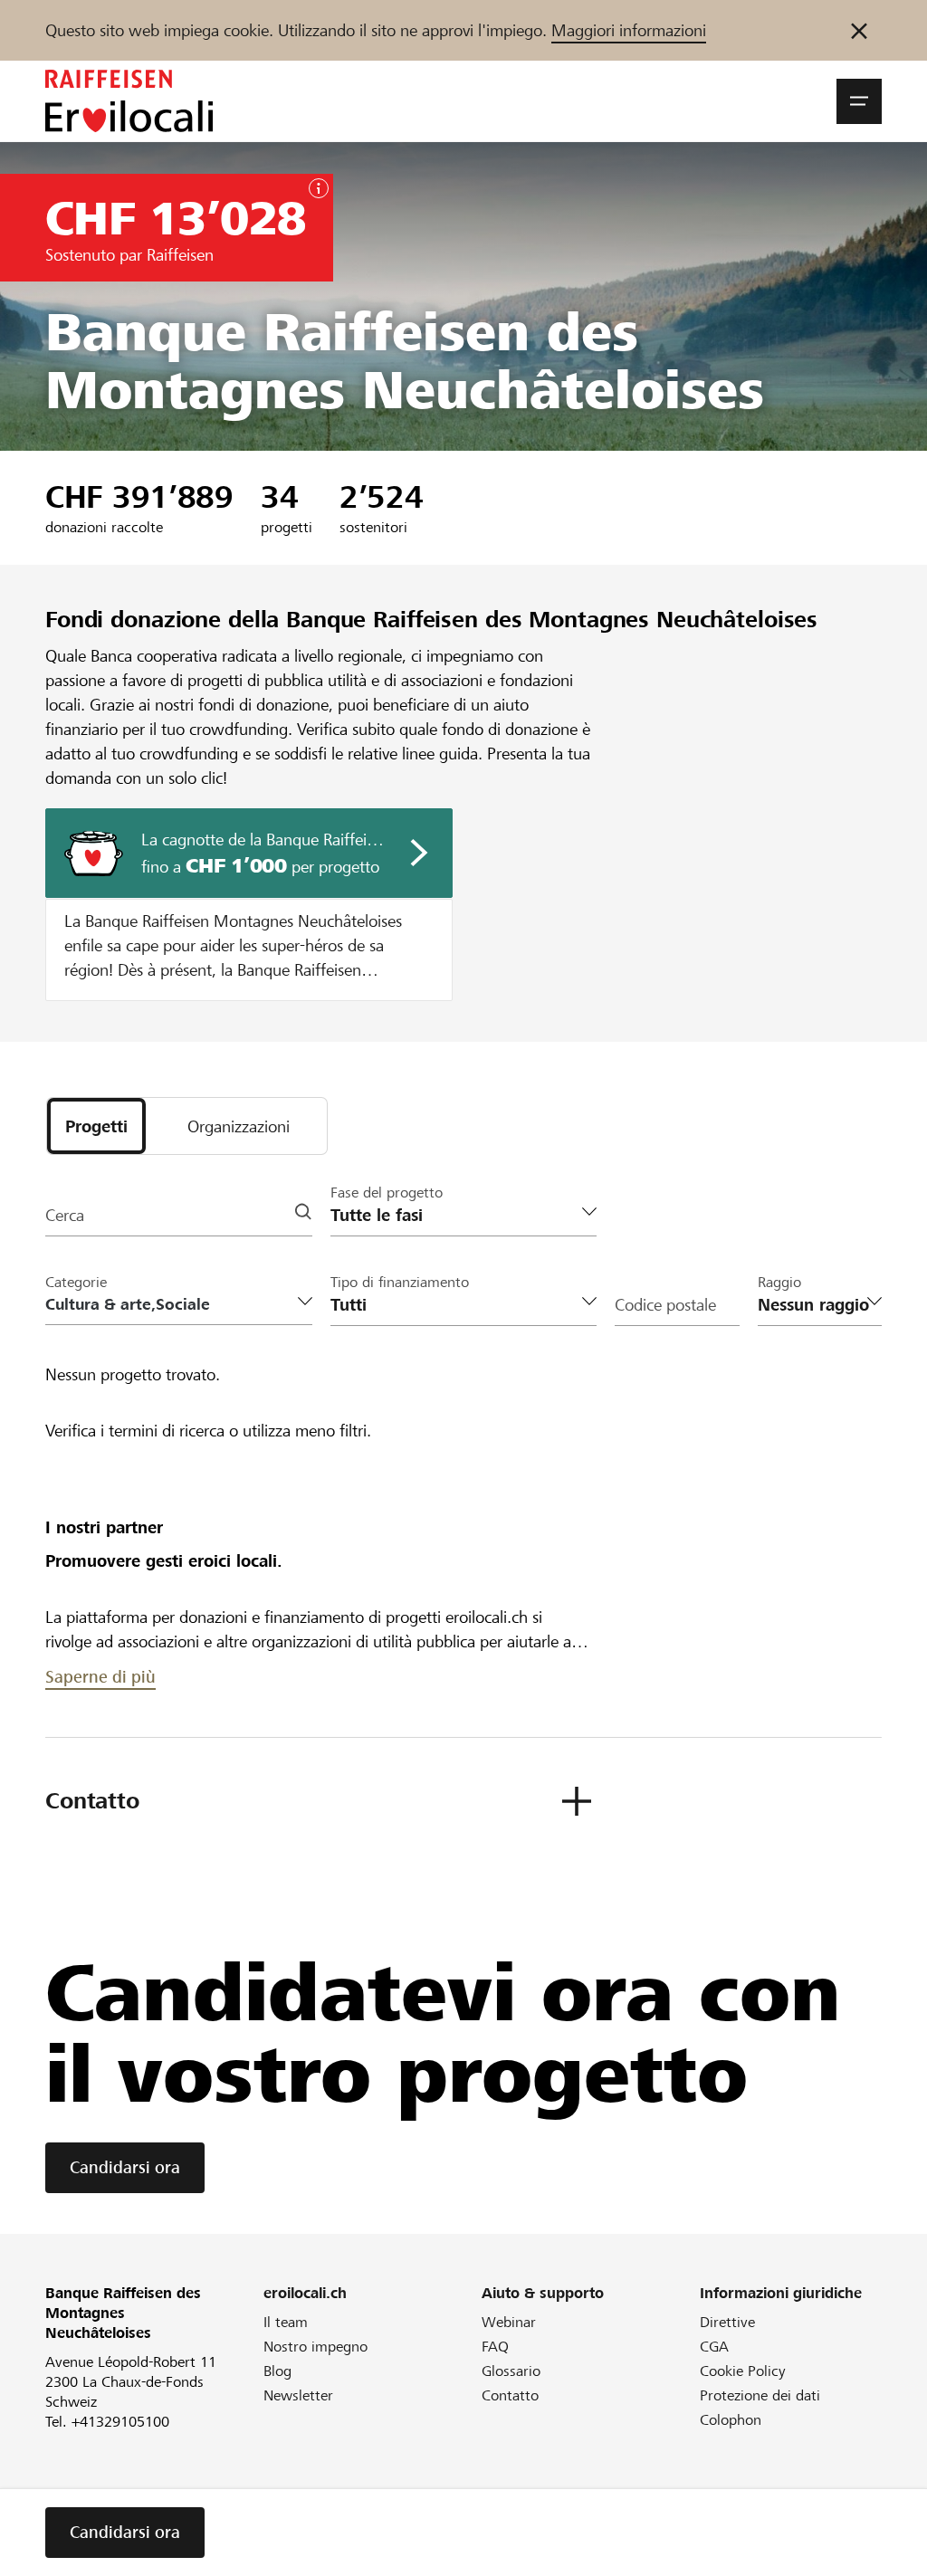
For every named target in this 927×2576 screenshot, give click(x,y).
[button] (859, 101)
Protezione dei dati (760, 2395)
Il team (286, 2322)
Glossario (511, 2371)
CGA (714, 2347)
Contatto (510, 2395)
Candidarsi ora (125, 2167)
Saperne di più (100, 1677)
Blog (277, 2371)
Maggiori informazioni (629, 30)
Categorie (76, 1282)
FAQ (495, 2347)
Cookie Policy (743, 2371)
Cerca (65, 1215)
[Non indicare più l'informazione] (859, 30)
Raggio (779, 1282)
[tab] (96, 1126)
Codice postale (665, 1305)
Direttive (727, 2322)
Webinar (509, 2322)
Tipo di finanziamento (400, 1282)
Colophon (731, 2420)
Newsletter (298, 2395)
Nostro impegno (315, 2347)
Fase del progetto (387, 1193)
